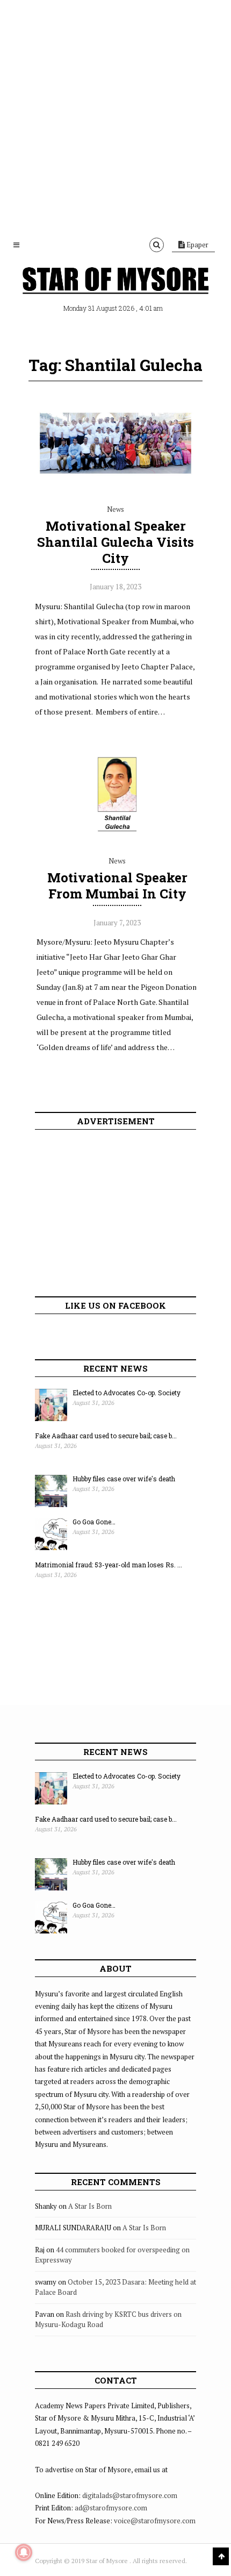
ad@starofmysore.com (111, 2508)
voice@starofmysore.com (155, 2521)
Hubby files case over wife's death (124, 1479)
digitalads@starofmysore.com (130, 2495)
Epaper (197, 245)
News (115, 509)
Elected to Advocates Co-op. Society (127, 1393)
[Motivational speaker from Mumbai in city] (117, 837)
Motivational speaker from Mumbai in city (117, 886)
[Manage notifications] (24, 2552)
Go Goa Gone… (94, 1522)
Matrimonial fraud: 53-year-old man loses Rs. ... (109, 1565)
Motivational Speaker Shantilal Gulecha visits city (115, 542)
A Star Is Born (90, 2206)
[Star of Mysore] (115, 282)
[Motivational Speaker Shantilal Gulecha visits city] (115, 486)
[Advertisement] (115, 116)
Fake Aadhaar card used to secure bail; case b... (106, 1436)
